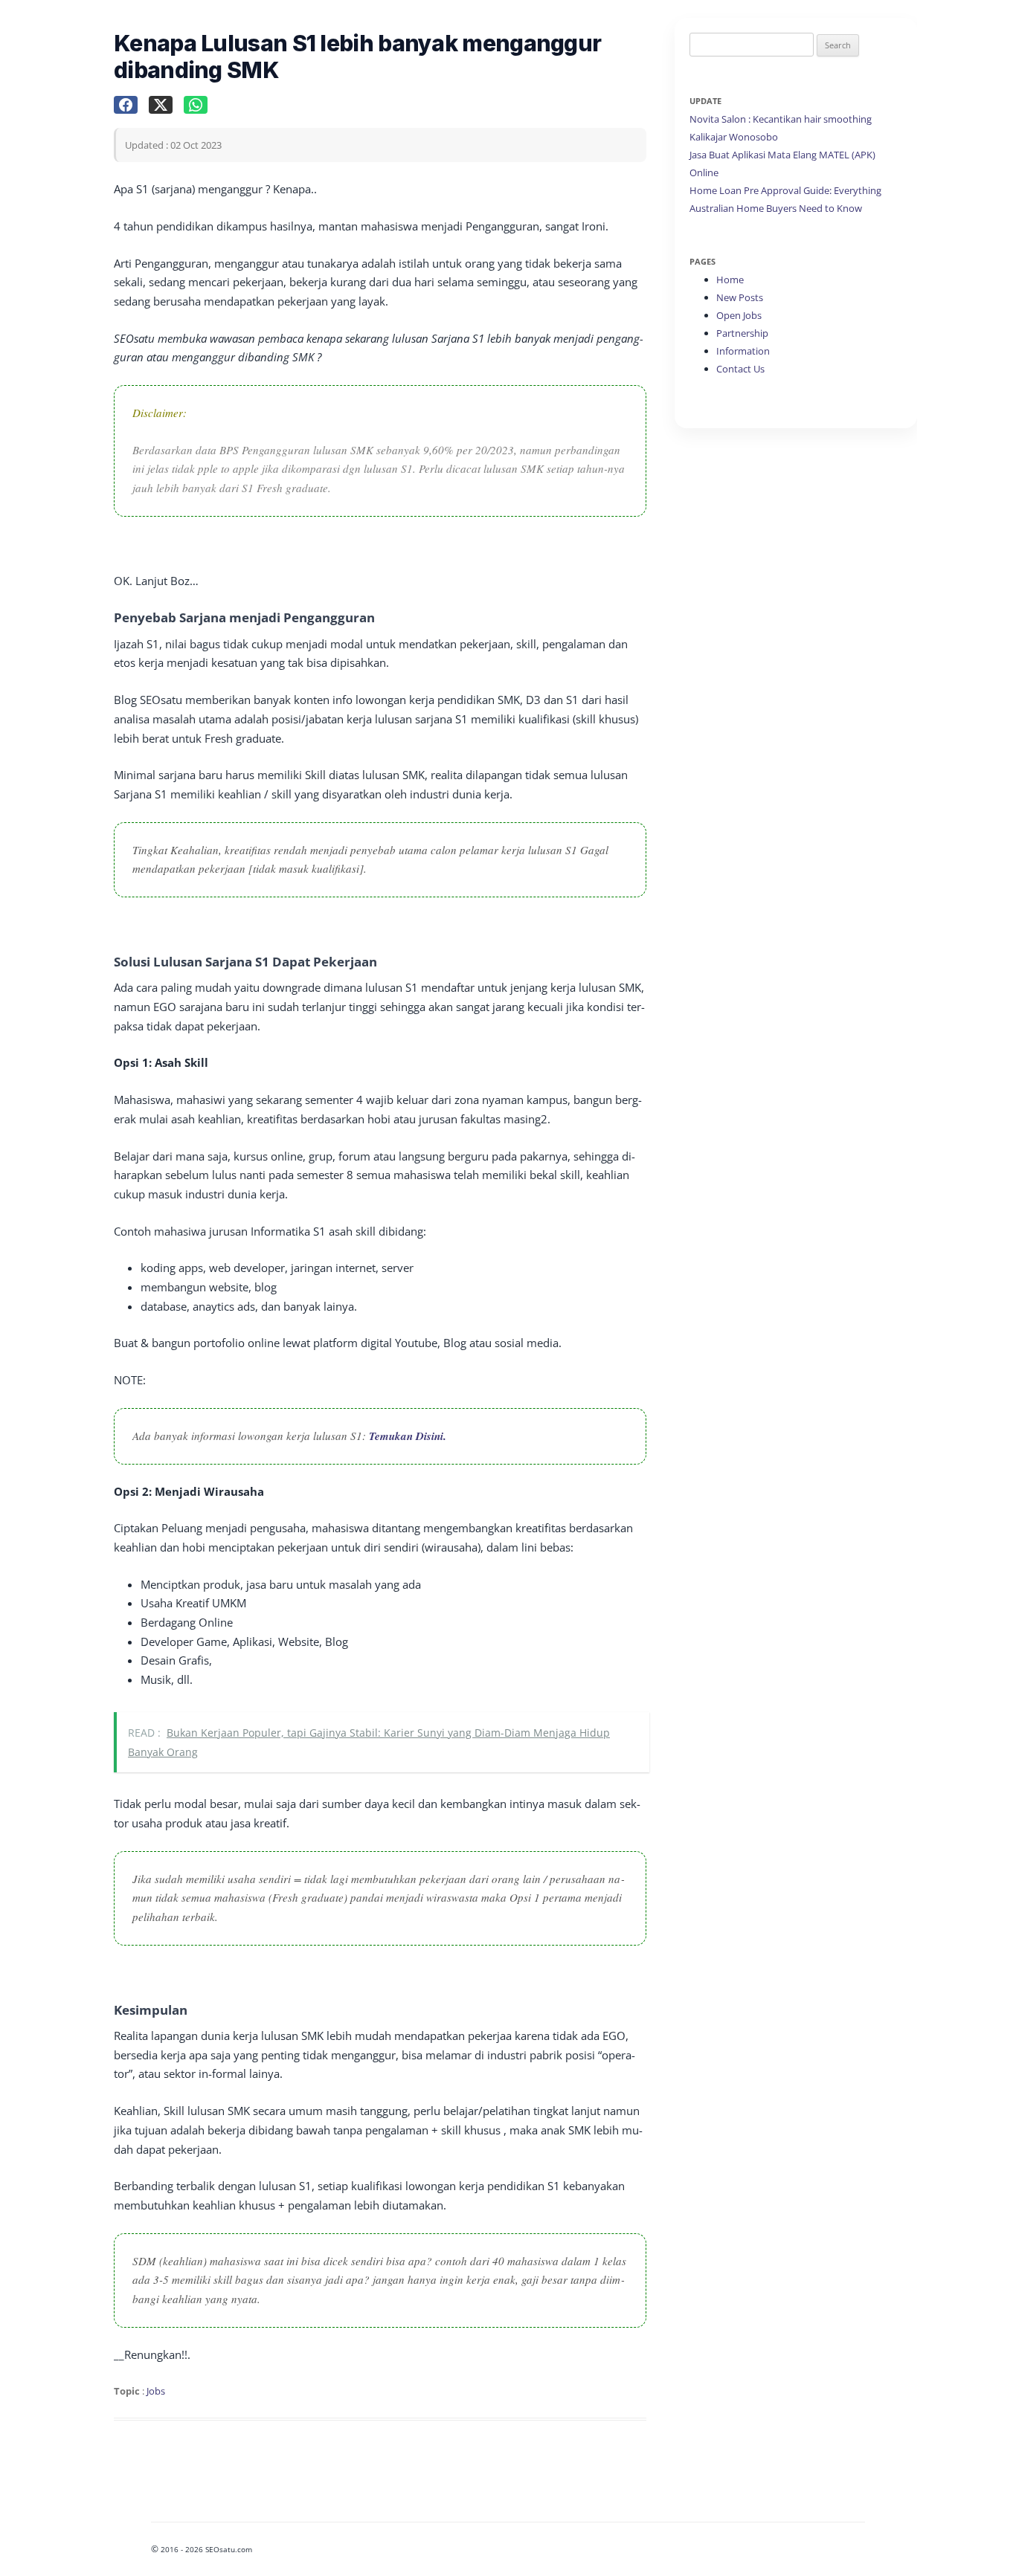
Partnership (742, 333)
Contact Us (740, 369)
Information (743, 351)
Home (730, 280)
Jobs (156, 2391)
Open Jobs (739, 315)
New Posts (740, 297)
